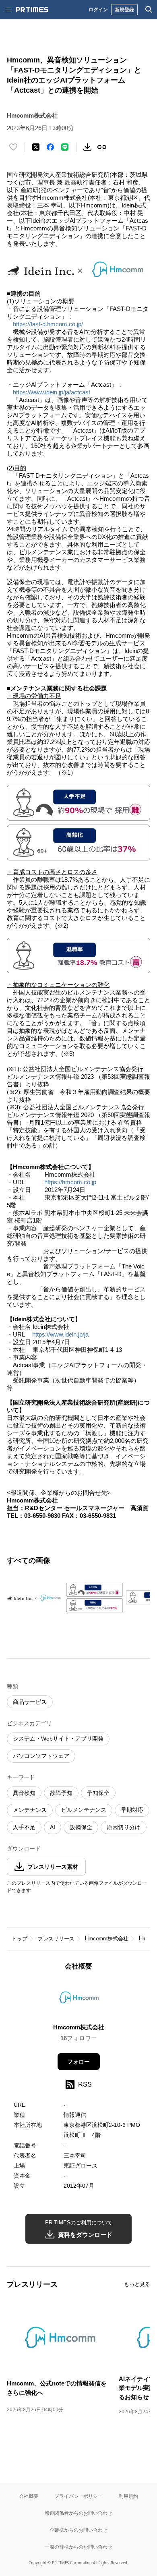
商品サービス (30, 1702)
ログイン (98, 9)
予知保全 (98, 1793)
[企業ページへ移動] (79, 2000)
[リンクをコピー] (102, 147)
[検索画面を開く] (149, 10)
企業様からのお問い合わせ (78, 2530)
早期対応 (132, 1810)
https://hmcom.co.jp (70, 1182)
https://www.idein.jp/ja (60, 1334)
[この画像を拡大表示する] (35, 1598)
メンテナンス (30, 1810)
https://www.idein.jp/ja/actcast (52, 392)
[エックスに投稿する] (36, 147)
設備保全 (81, 1827)
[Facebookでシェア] (50, 147)
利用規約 (128, 2496)
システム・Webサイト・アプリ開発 (58, 1739)
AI (53, 1827)
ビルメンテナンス (84, 1810)
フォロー (78, 2062)
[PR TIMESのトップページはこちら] (32, 10)
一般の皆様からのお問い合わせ (78, 2547)
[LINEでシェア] (65, 147)
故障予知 (61, 1793)
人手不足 (24, 1827)
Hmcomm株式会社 (107, 1939)
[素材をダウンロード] (87, 147)
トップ (20, 1939)
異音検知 (24, 1793)
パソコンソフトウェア (41, 1756)
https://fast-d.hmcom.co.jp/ (48, 324)
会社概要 (29, 2496)
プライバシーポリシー (78, 2496)
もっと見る (137, 2284)
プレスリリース (56, 1939)
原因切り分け (124, 1827)
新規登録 (124, 9)
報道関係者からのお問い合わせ (78, 2513)
